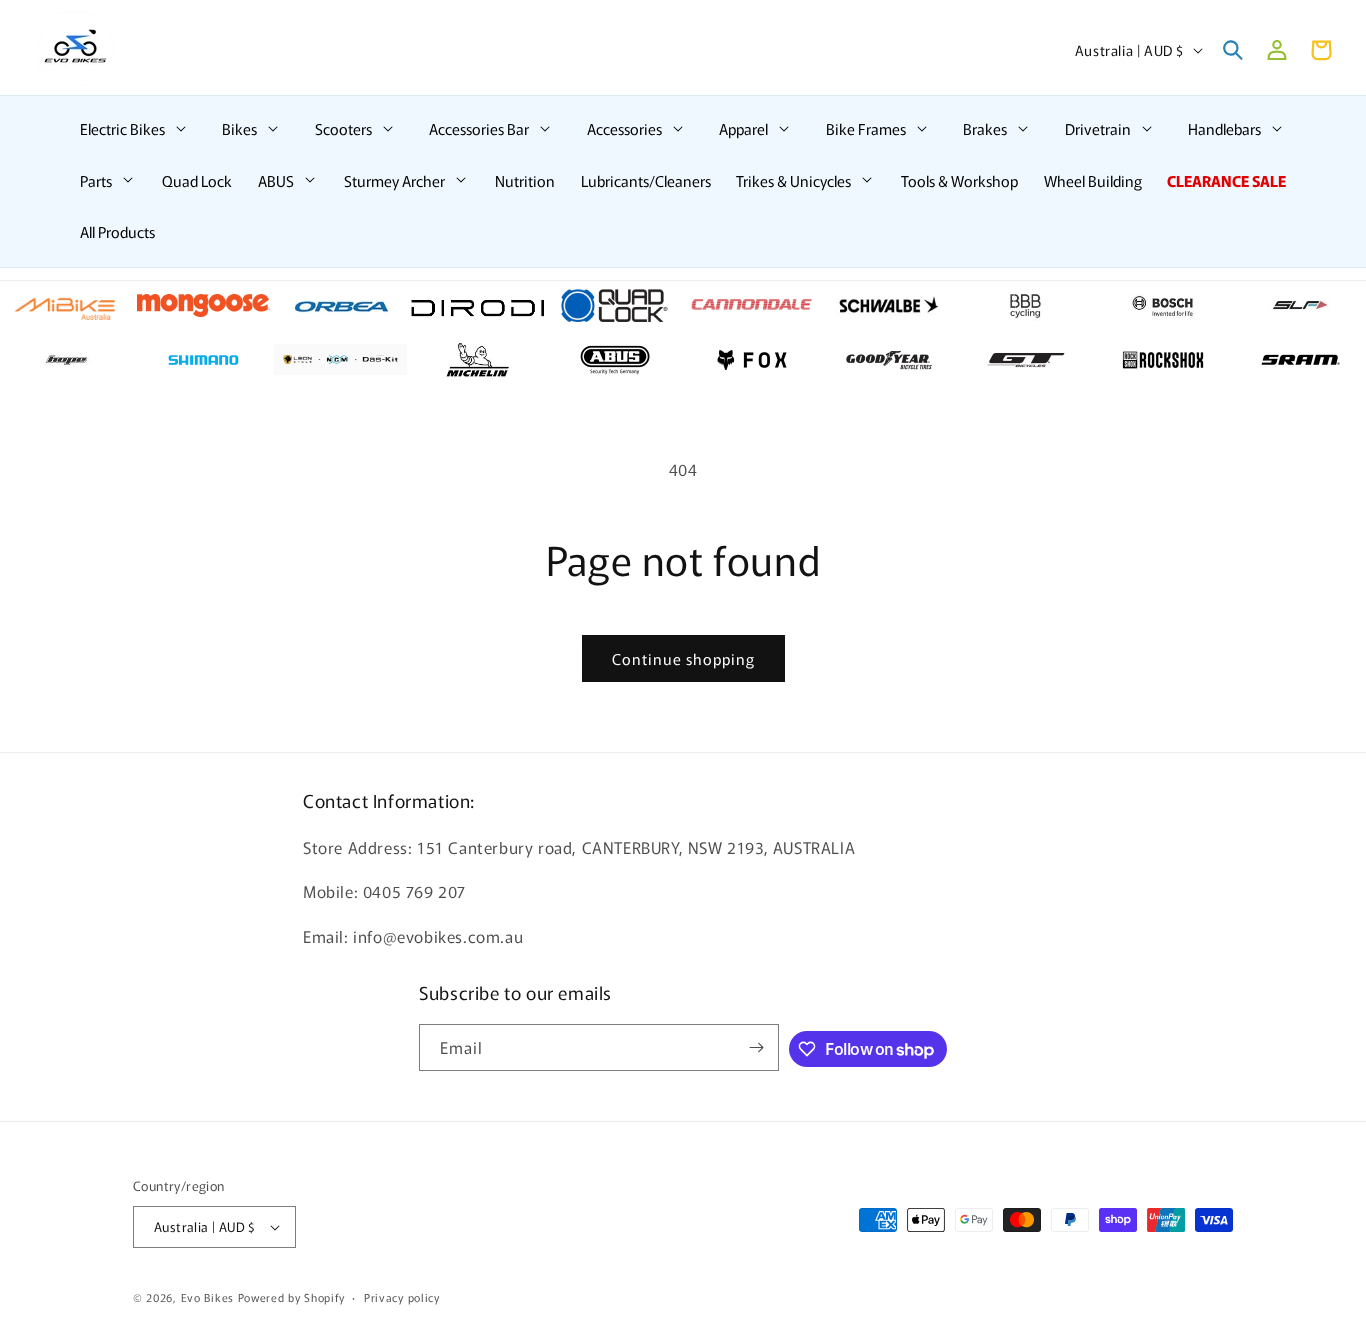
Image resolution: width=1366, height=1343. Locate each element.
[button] (135, 129)
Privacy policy (402, 1297)
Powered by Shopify (291, 1297)
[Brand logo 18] (1025, 360)
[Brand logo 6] (751, 306)
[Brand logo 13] (340, 360)
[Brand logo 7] (888, 306)
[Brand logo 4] (477, 306)
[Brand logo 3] (340, 306)
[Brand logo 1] (66, 306)
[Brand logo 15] (614, 360)
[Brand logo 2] (203, 306)
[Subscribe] (756, 1047)
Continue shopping (683, 658)
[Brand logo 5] (614, 306)
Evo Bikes (207, 1297)
